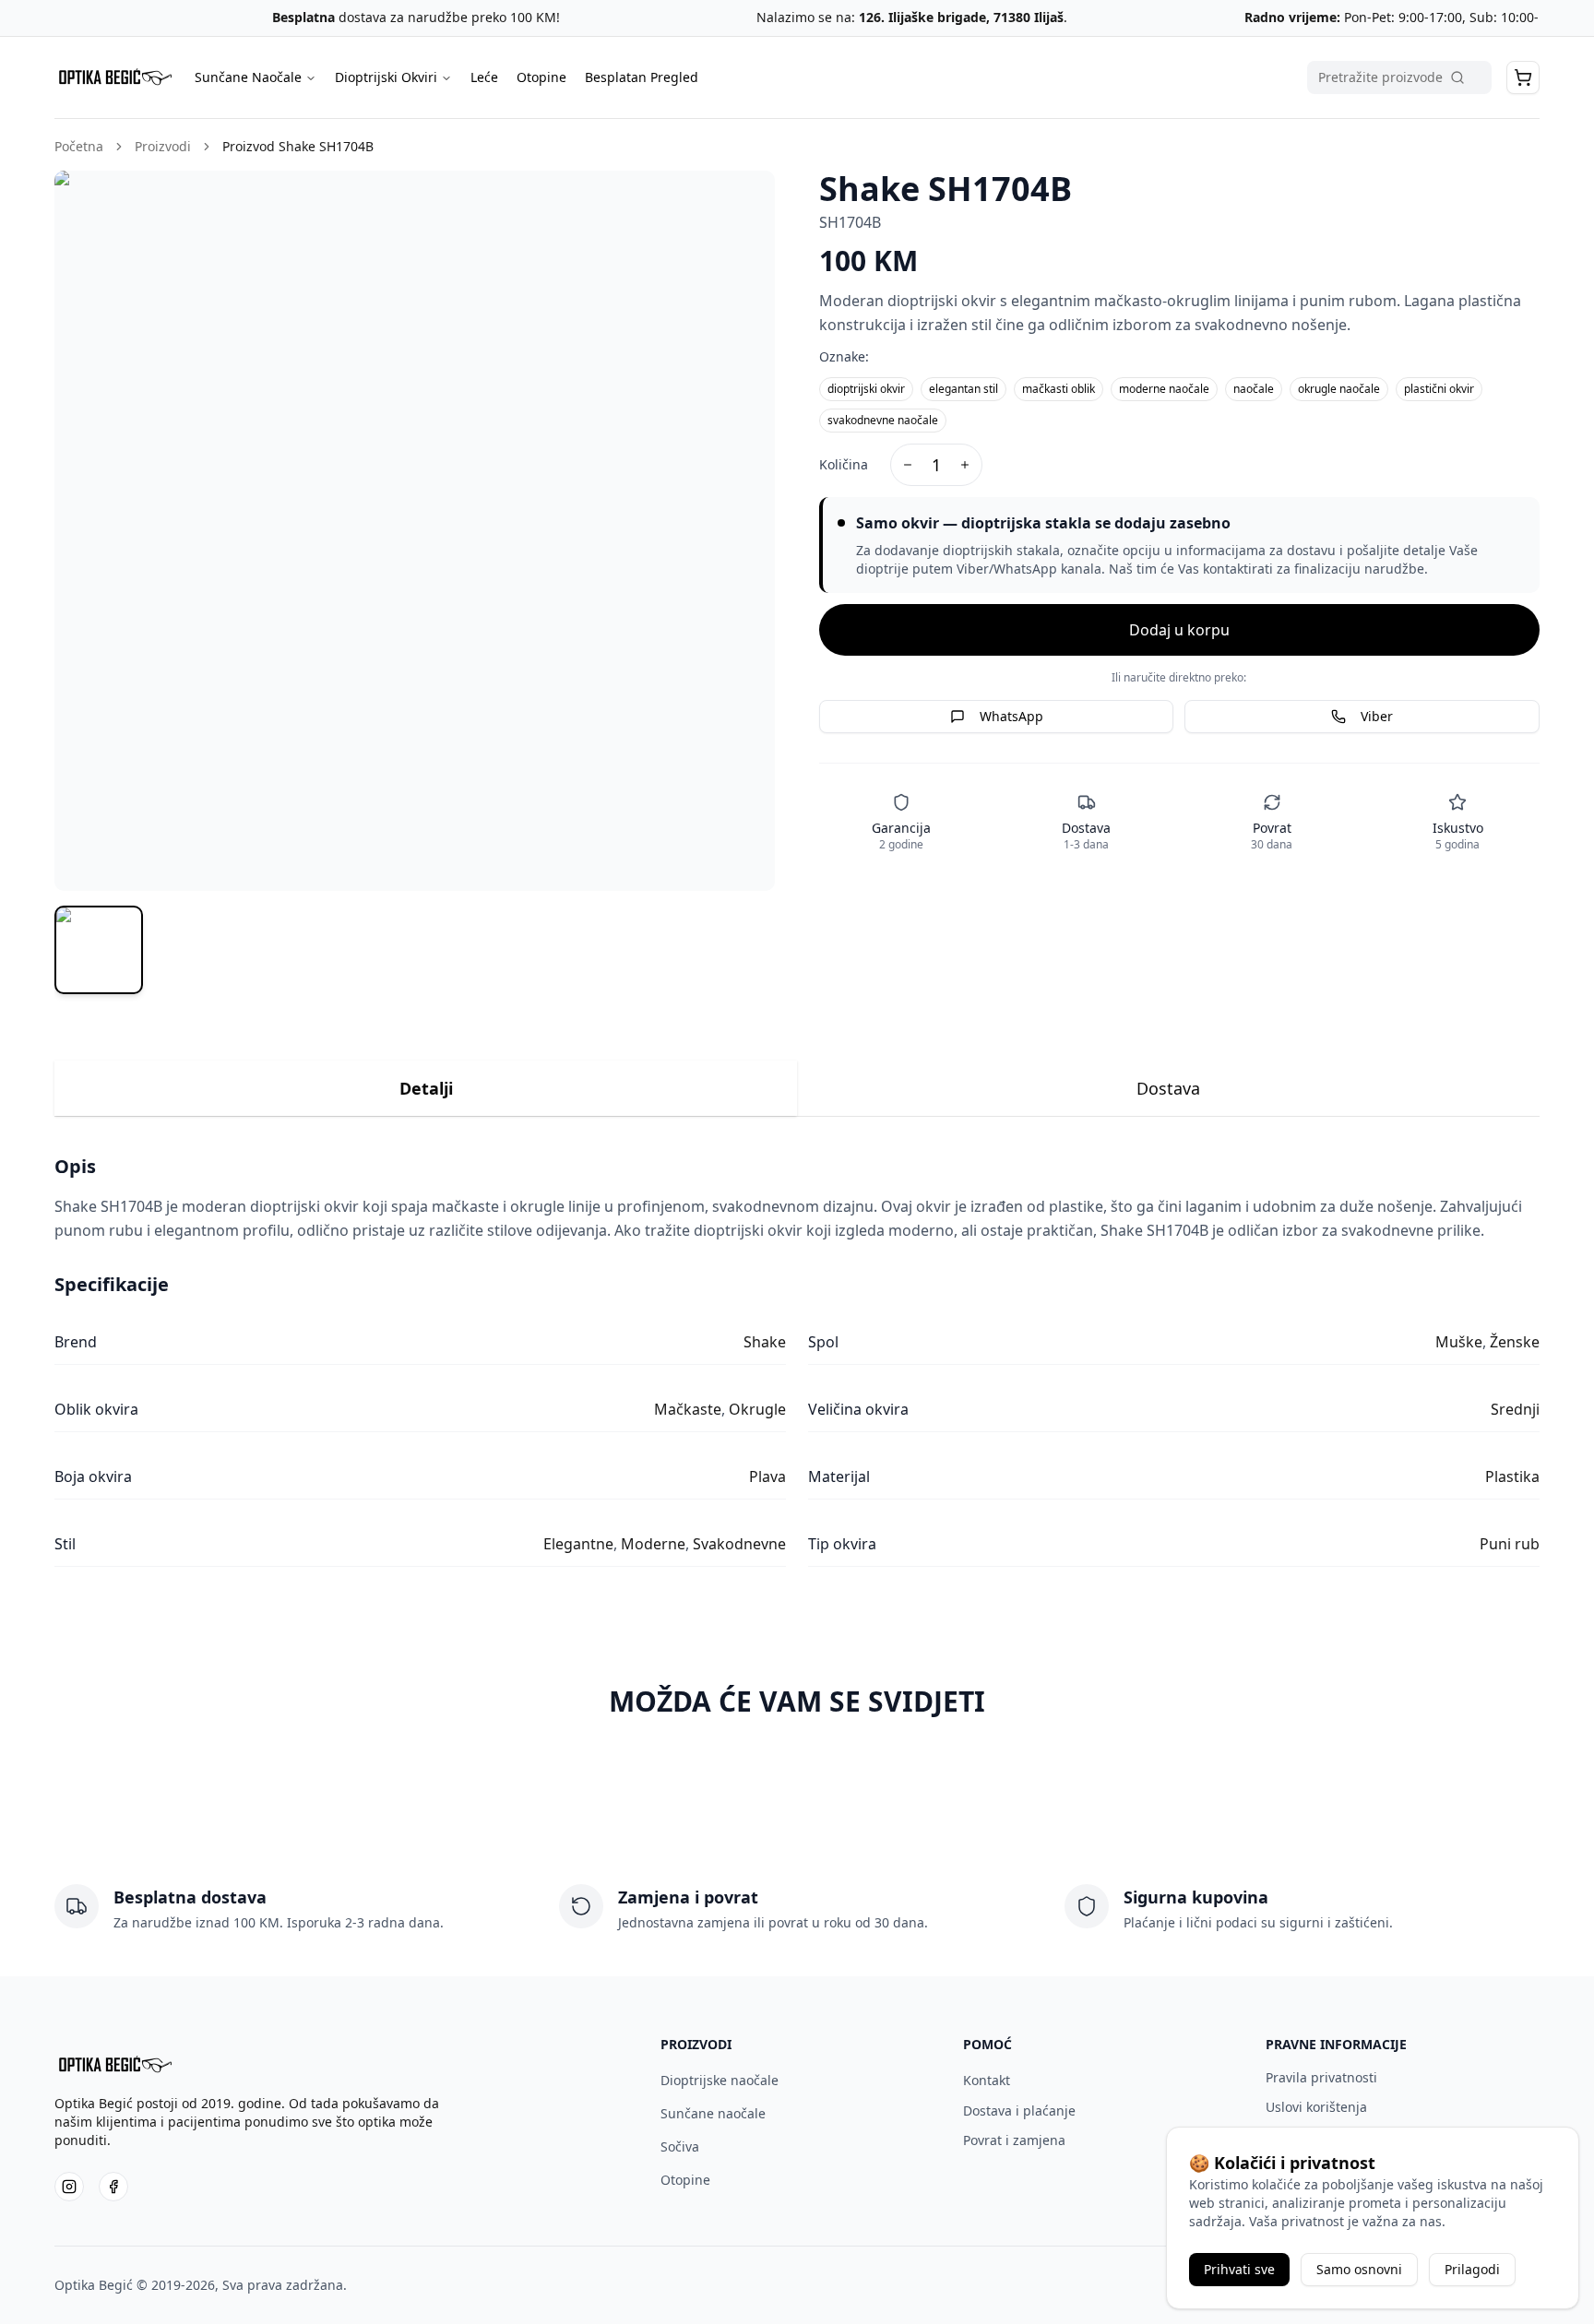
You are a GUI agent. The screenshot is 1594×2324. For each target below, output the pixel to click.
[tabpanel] (797, 1360)
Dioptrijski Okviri (386, 77)
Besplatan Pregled (642, 77)
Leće (484, 77)
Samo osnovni (1359, 2269)
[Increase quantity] (965, 465)
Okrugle (757, 1409)
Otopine (541, 77)
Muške (1459, 1342)
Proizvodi (163, 146)
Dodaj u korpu (1179, 630)
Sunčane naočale (713, 2113)
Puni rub (1510, 1544)
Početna (79, 146)
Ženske (1515, 1342)
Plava (767, 1476)
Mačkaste (688, 1409)
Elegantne (578, 1544)
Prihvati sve (1239, 2269)
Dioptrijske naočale (720, 2080)
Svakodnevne (739, 1544)
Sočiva (680, 2146)
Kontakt (987, 2080)
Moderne (653, 1544)
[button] (1523, 77)
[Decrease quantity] (908, 465)
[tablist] (797, 1089)
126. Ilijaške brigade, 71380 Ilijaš (897, 17)
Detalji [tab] (426, 1088)
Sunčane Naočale (248, 77)
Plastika (1512, 1476)
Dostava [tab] (1168, 1088)
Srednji (1515, 1409)
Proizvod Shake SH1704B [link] (298, 146)
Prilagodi (1472, 2269)
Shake (765, 1342)
